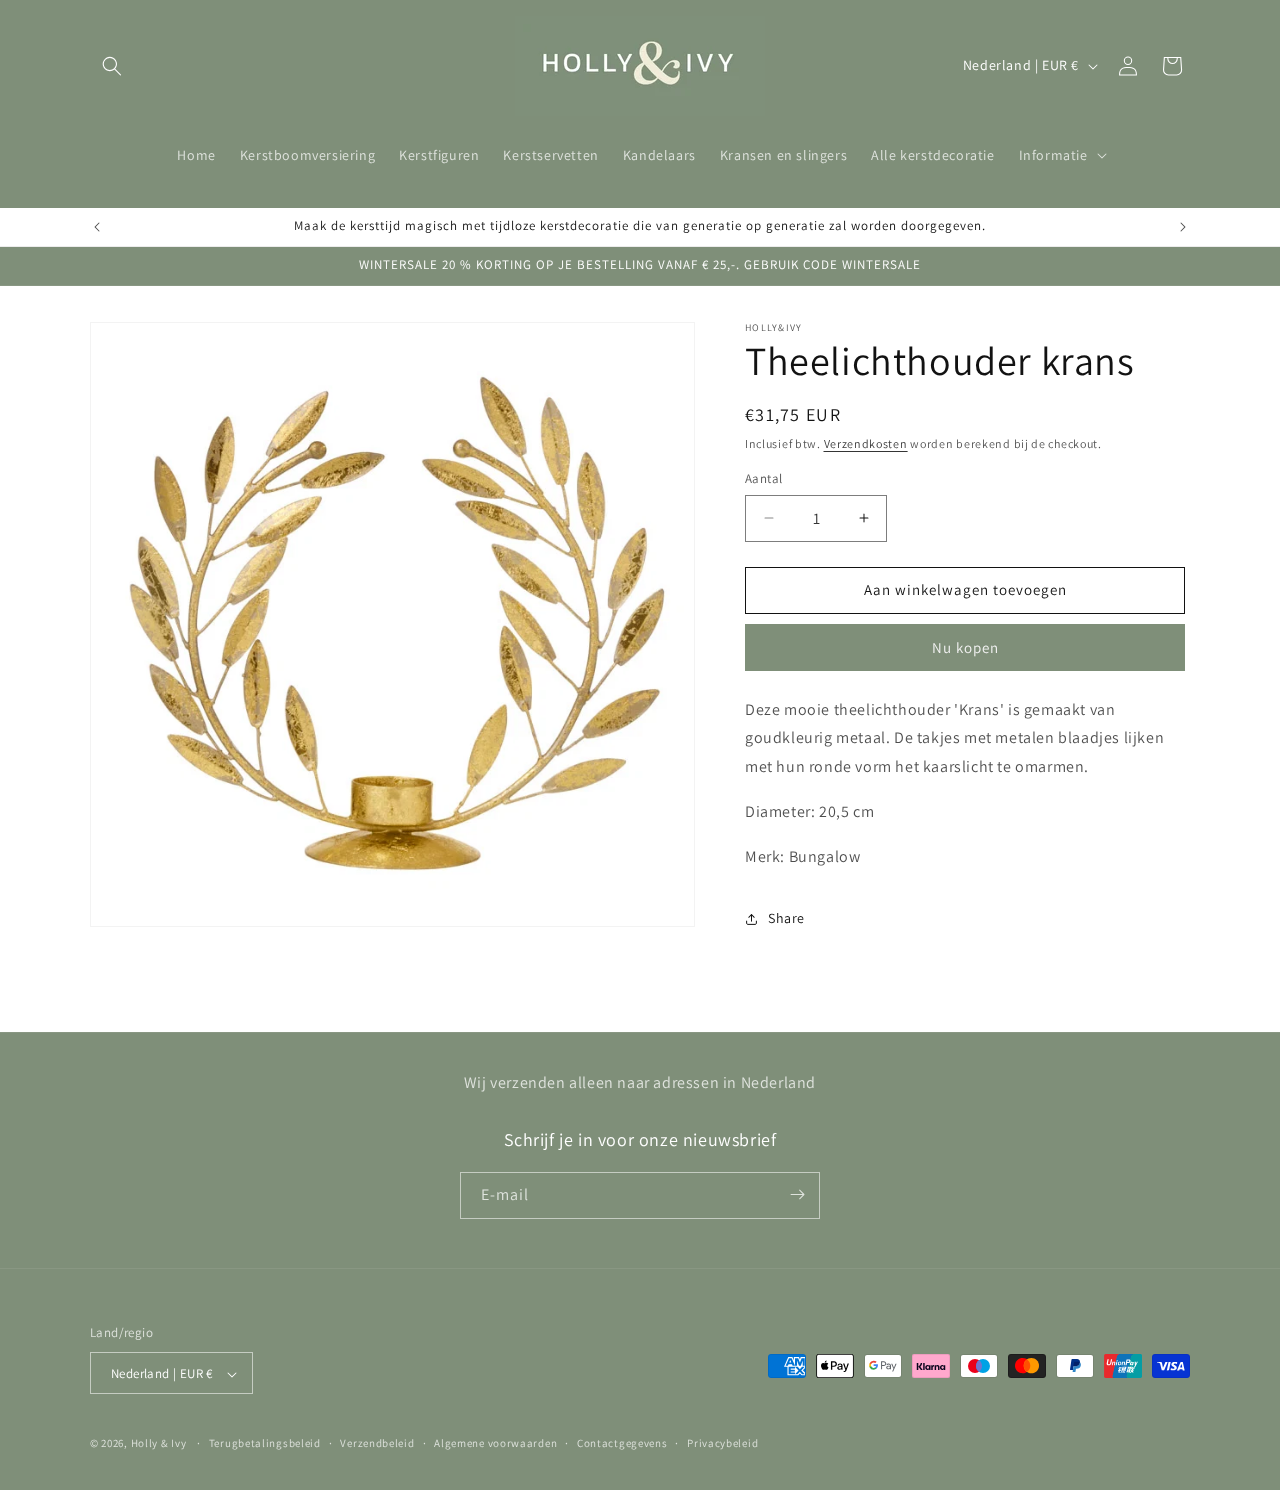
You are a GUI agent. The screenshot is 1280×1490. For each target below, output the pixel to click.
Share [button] (786, 918)
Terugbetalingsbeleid (265, 1443)
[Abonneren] (797, 1194)
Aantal (763, 478)
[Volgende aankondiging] (1183, 227)
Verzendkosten (866, 443)
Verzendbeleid (377, 1443)
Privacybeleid (722, 1443)
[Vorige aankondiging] (97, 227)
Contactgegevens (622, 1443)
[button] (112, 66)
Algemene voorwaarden (495, 1443)
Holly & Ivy (159, 1444)
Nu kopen (965, 647)
